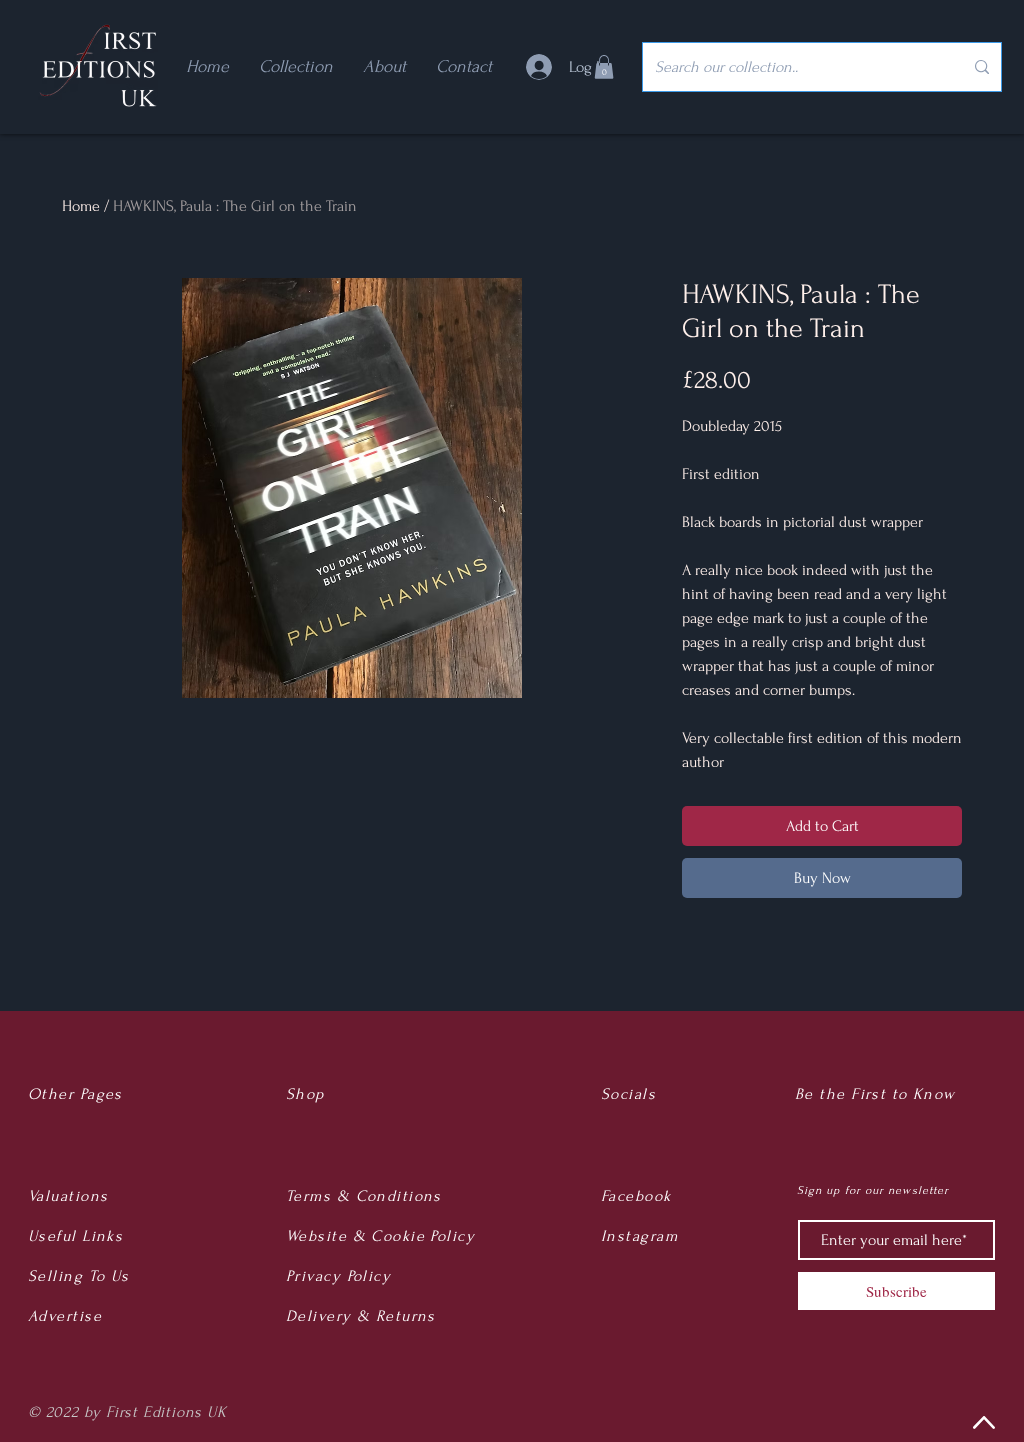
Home (81, 206)
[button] (604, 67)
